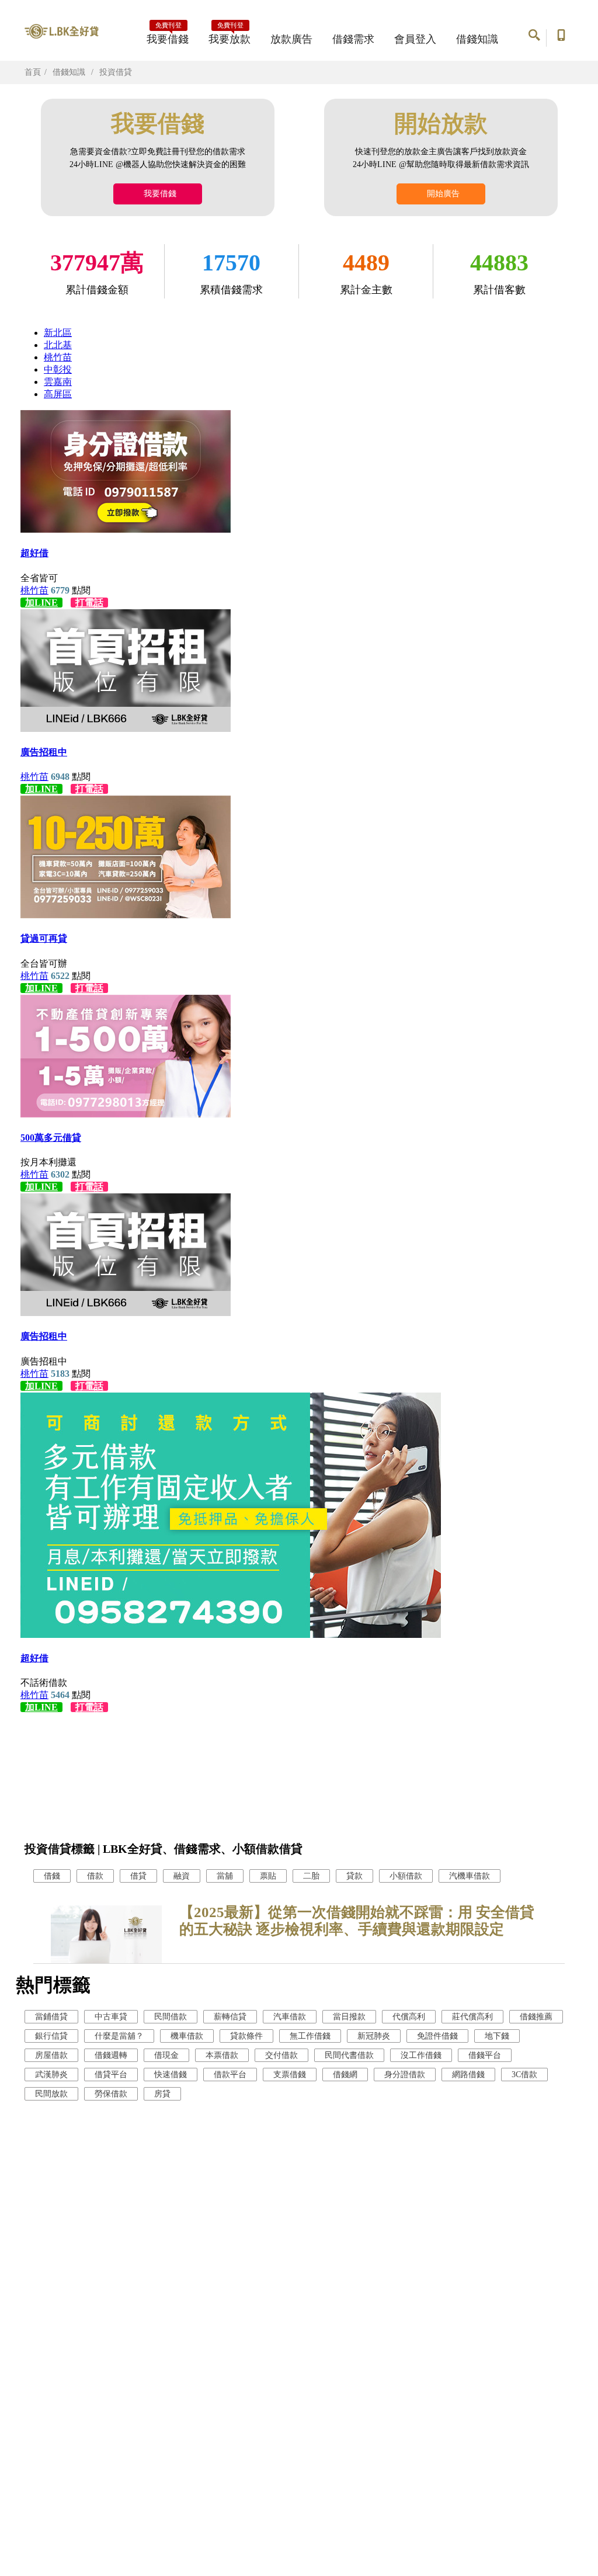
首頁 (33, 72)
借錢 (52, 1876)
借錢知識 (477, 39)
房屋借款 (51, 2055)
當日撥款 (349, 2017)
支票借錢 (290, 2075)
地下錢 (497, 2036)
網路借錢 (468, 2075)
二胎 (311, 1876)
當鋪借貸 (51, 2017)
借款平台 (230, 2075)
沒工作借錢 (421, 2055)
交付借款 (281, 2055)
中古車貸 (111, 2017)
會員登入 (415, 39)
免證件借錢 (437, 2036)
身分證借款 (405, 2075)
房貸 (162, 2094)
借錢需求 (353, 39)
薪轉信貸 (230, 2017)
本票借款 (222, 2055)
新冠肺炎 (374, 2036)
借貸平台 (111, 2075)
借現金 (166, 2055)
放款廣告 (291, 39)
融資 (182, 1876)
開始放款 (441, 124)
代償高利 (409, 2017)
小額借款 (406, 1876)
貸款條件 (246, 2036)
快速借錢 (171, 2075)
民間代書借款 (349, 2055)
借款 (95, 1876)
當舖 (225, 1876)
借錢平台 (485, 2055)
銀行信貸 (51, 2036)
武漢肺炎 (51, 2075)
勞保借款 (111, 2094)
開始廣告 (441, 194)
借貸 (138, 1876)
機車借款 (187, 2036)
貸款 (354, 1876)
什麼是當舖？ (119, 2036)
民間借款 (171, 2017)
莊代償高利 (472, 2017)
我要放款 (230, 36)
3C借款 (524, 2075)
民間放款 (51, 2094)
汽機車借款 (470, 1876)
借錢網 (345, 2075)
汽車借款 (290, 2017)
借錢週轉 (111, 2055)
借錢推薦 (536, 2017)
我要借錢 (168, 36)
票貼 (268, 1876)
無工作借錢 (310, 2036)
